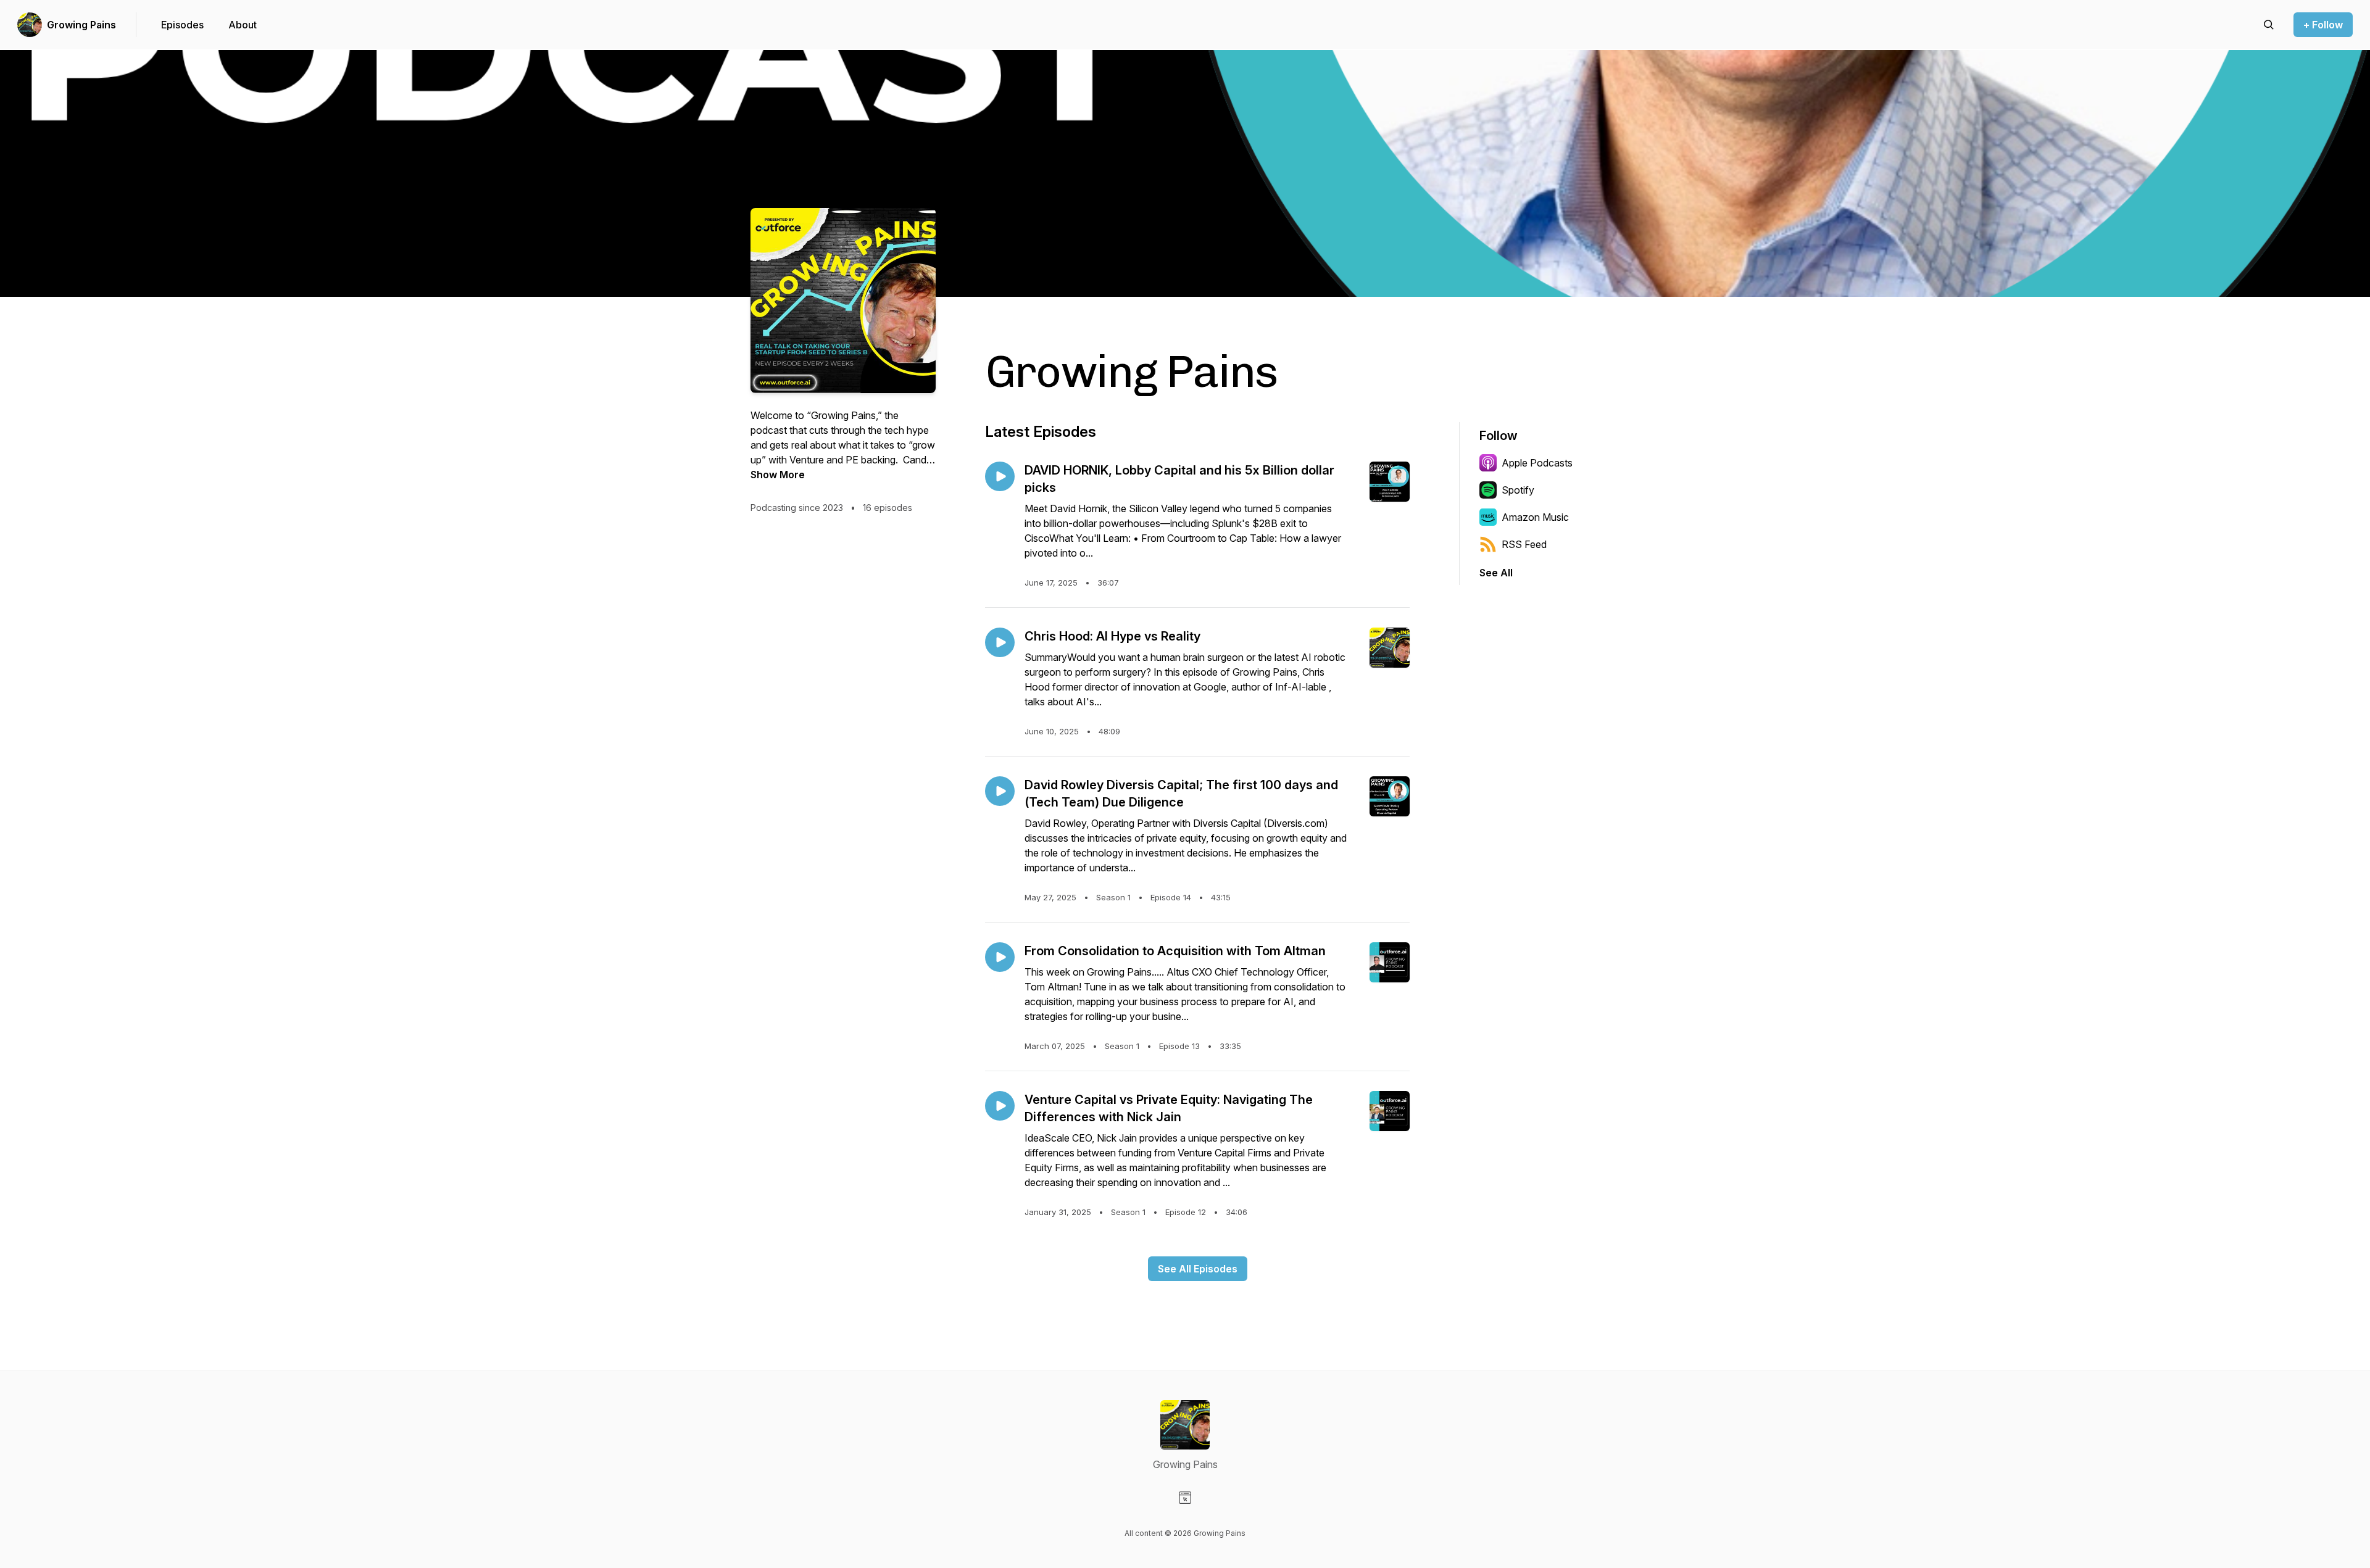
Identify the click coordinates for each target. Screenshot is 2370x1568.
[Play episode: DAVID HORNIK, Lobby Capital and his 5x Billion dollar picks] (1000, 476)
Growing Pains (81, 25)
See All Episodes (1198, 1269)
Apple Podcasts (1537, 463)
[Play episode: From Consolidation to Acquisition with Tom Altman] (1000, 957)
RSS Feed (1524, 544)
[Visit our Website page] (1185, 1498)
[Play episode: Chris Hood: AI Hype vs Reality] (1000, 642)
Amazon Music (1535, 517)
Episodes (182, 25)
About (243, 25)
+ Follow (2323, 25)
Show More (778, 475)
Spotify (1518, 490)
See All (1496, 573)
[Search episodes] (2269, 25)
